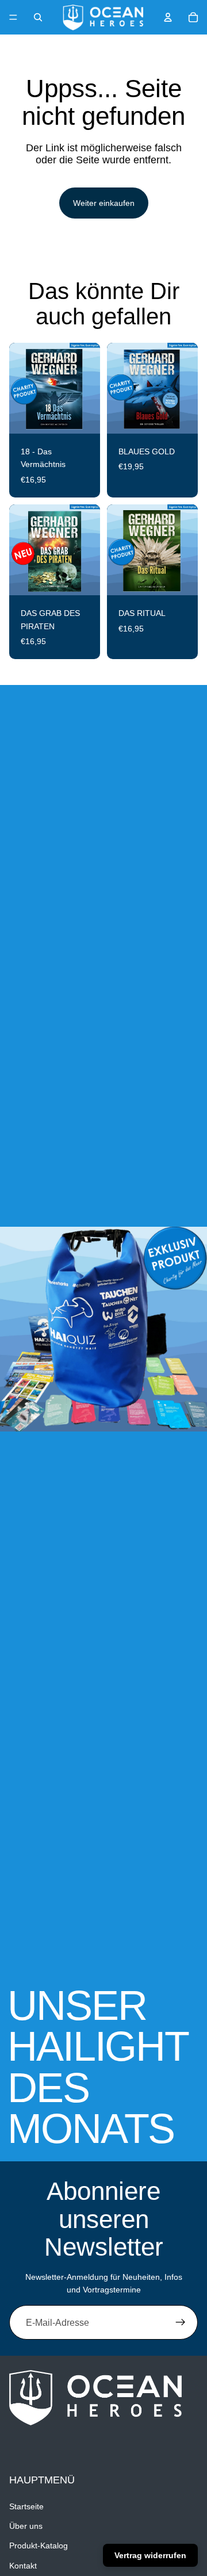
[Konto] (168, 17)
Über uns (26, 2527)
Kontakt (23, 2566)
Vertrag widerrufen (150, 2555)
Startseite (26, 2506)
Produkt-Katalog (39, 2546)
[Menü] (13, 17)
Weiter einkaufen (104, 203)
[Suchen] (38, 17)
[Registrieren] (181, 2322)
